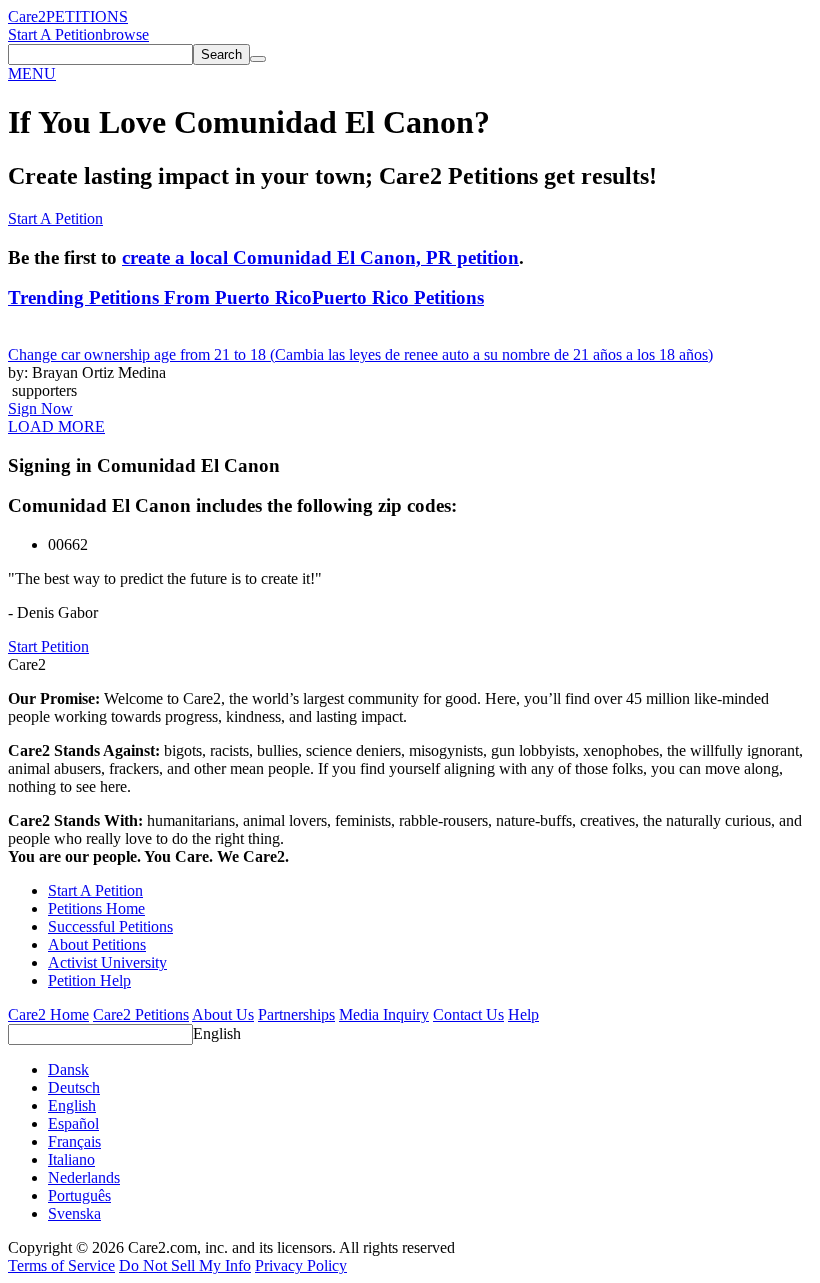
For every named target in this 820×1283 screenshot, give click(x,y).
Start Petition (48, 646)
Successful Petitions (110, 926)
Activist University (107, 962)
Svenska (74, 1213)
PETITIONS (87, 16)
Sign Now (40, 408)
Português (79, 1195)
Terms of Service (61, 1265)
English (217, 1033)
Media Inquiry (384, 1014)
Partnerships (296, 1014)
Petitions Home (96, 908)
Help (523, 1014)
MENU (32, 73)
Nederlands (84, 1177)
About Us (223, 1014)
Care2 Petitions (141, 1014)
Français (74, 1141)
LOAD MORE (56, 426)
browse (126, 34)
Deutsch (74, 1087)
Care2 (27, 16)
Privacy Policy (301, 1265)
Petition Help (89, 980)
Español (73, 1123)
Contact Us (468, 1014)
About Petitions (97, 944)
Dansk (68, 1069)
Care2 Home (48, 1014)
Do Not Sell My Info (185, 1265)
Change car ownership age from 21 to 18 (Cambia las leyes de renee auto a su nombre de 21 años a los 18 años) (360, 354)
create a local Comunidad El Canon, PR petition (320, 257)
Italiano (71, 1159)
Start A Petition (55, 34)
